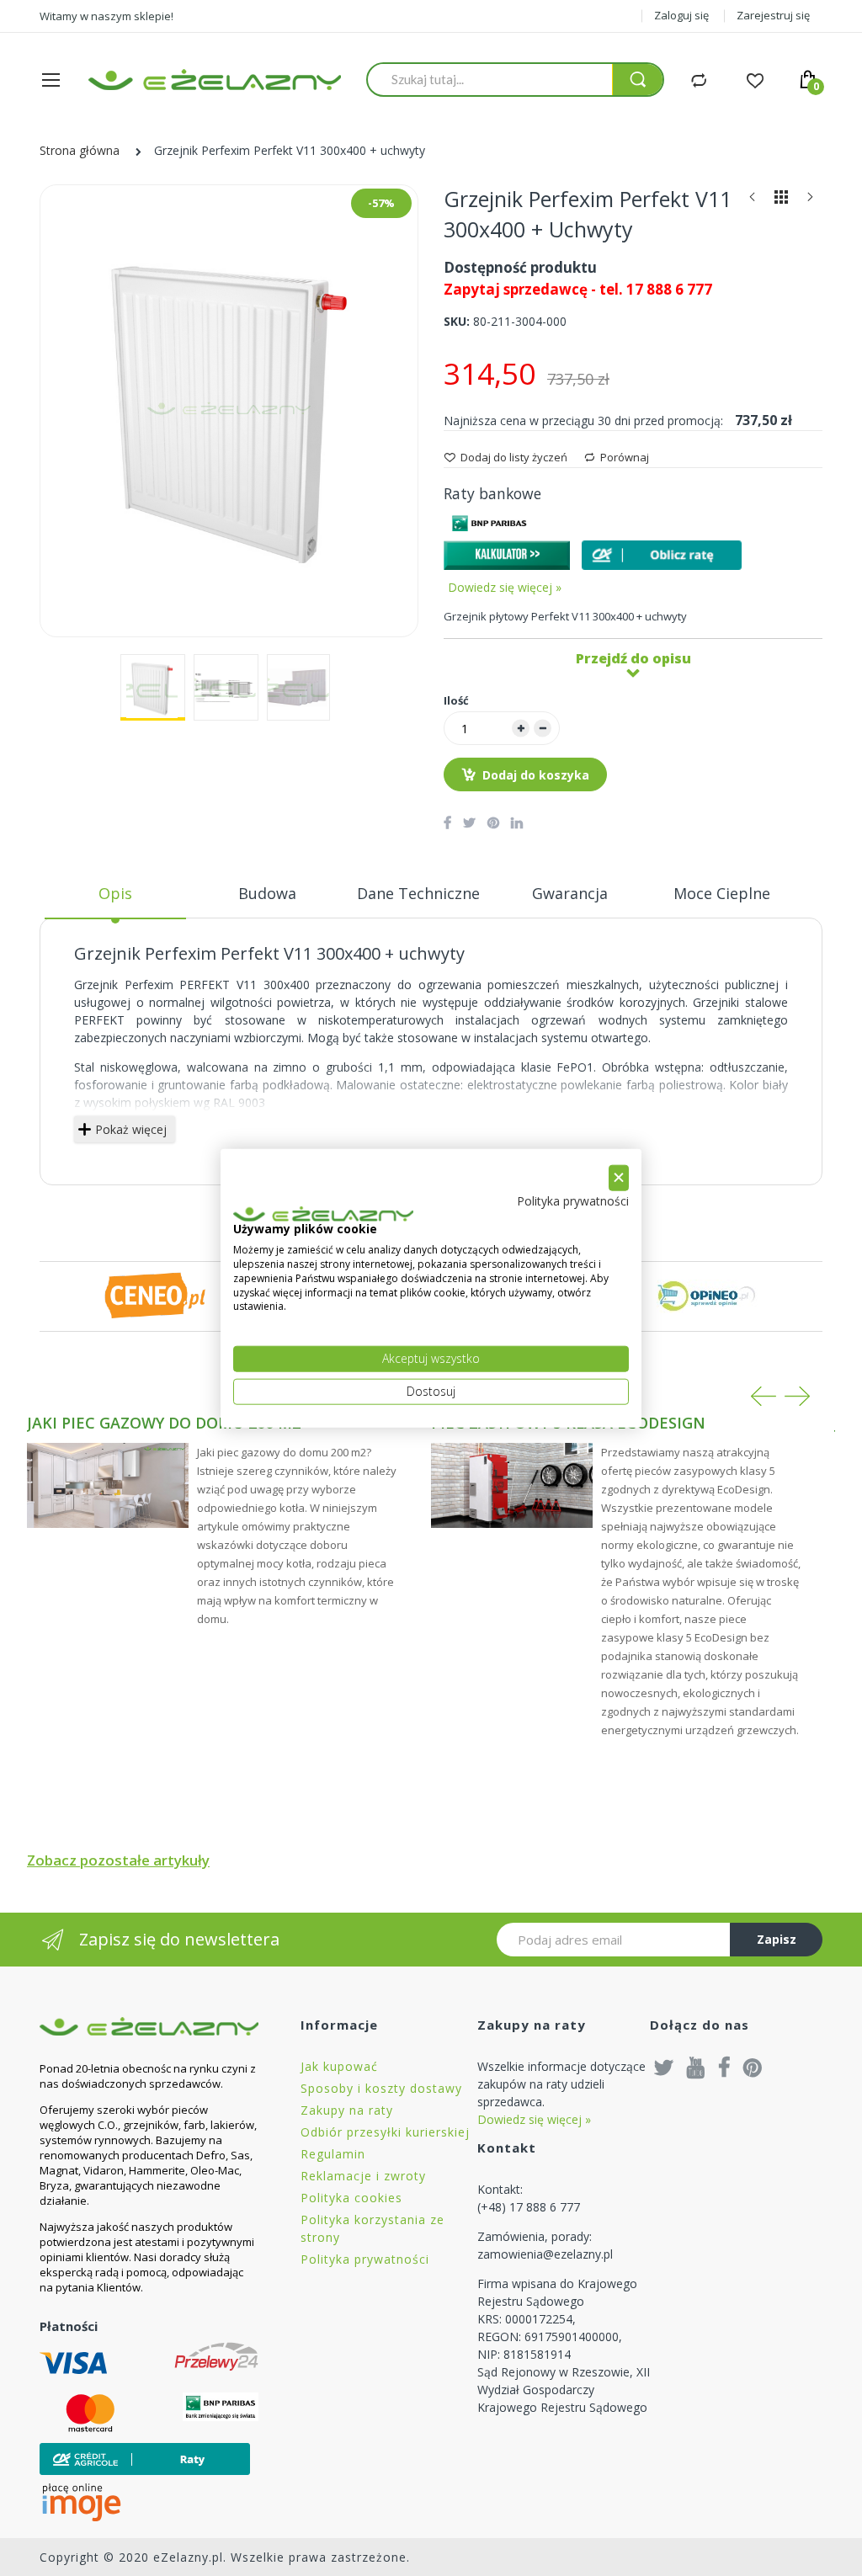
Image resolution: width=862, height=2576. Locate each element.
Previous (764, 1396)
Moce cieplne (722, 893)
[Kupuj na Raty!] (662, 555)
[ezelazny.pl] (215, 80)
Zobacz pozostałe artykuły (118, 1860)
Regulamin (333, 2154)
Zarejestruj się (773, 15)
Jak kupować (339, 2066)
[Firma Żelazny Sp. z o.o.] (149, 2026)
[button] (153, 687)
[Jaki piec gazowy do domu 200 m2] (108, 1485)
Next (797, 1396)
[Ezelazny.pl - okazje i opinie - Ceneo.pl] (155, 1295)
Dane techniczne (418, 893)
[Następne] (810, 201)
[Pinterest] (753, 2067)
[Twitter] (664, 2067)
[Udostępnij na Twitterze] (469, 822)
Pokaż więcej (131, 1129)
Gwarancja (570, 893)
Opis (115, 893)
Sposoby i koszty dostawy (381, 2088)
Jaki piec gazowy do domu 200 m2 (164, 1423)
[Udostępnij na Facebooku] (447, 822)
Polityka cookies (351, 2198)
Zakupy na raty (347, 2110)
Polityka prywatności (365, 2259)
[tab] (115, 900)
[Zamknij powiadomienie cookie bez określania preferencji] (619, 1178)
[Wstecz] (753, 201)
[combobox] (490, 79)
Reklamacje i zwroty (363, 2176)
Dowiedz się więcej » (505, 587)
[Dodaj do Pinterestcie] (493, 822)
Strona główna (80, 150)
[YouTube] (696, 2067)
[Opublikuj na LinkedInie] (517, 822)
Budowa (267, 893)
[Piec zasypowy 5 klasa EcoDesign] (512, 1485)
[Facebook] (724, 2067)
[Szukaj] (637, 80)
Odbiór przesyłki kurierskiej (385, 2132)
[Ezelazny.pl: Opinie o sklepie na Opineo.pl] (707, 1295)
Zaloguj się (681, 15)
